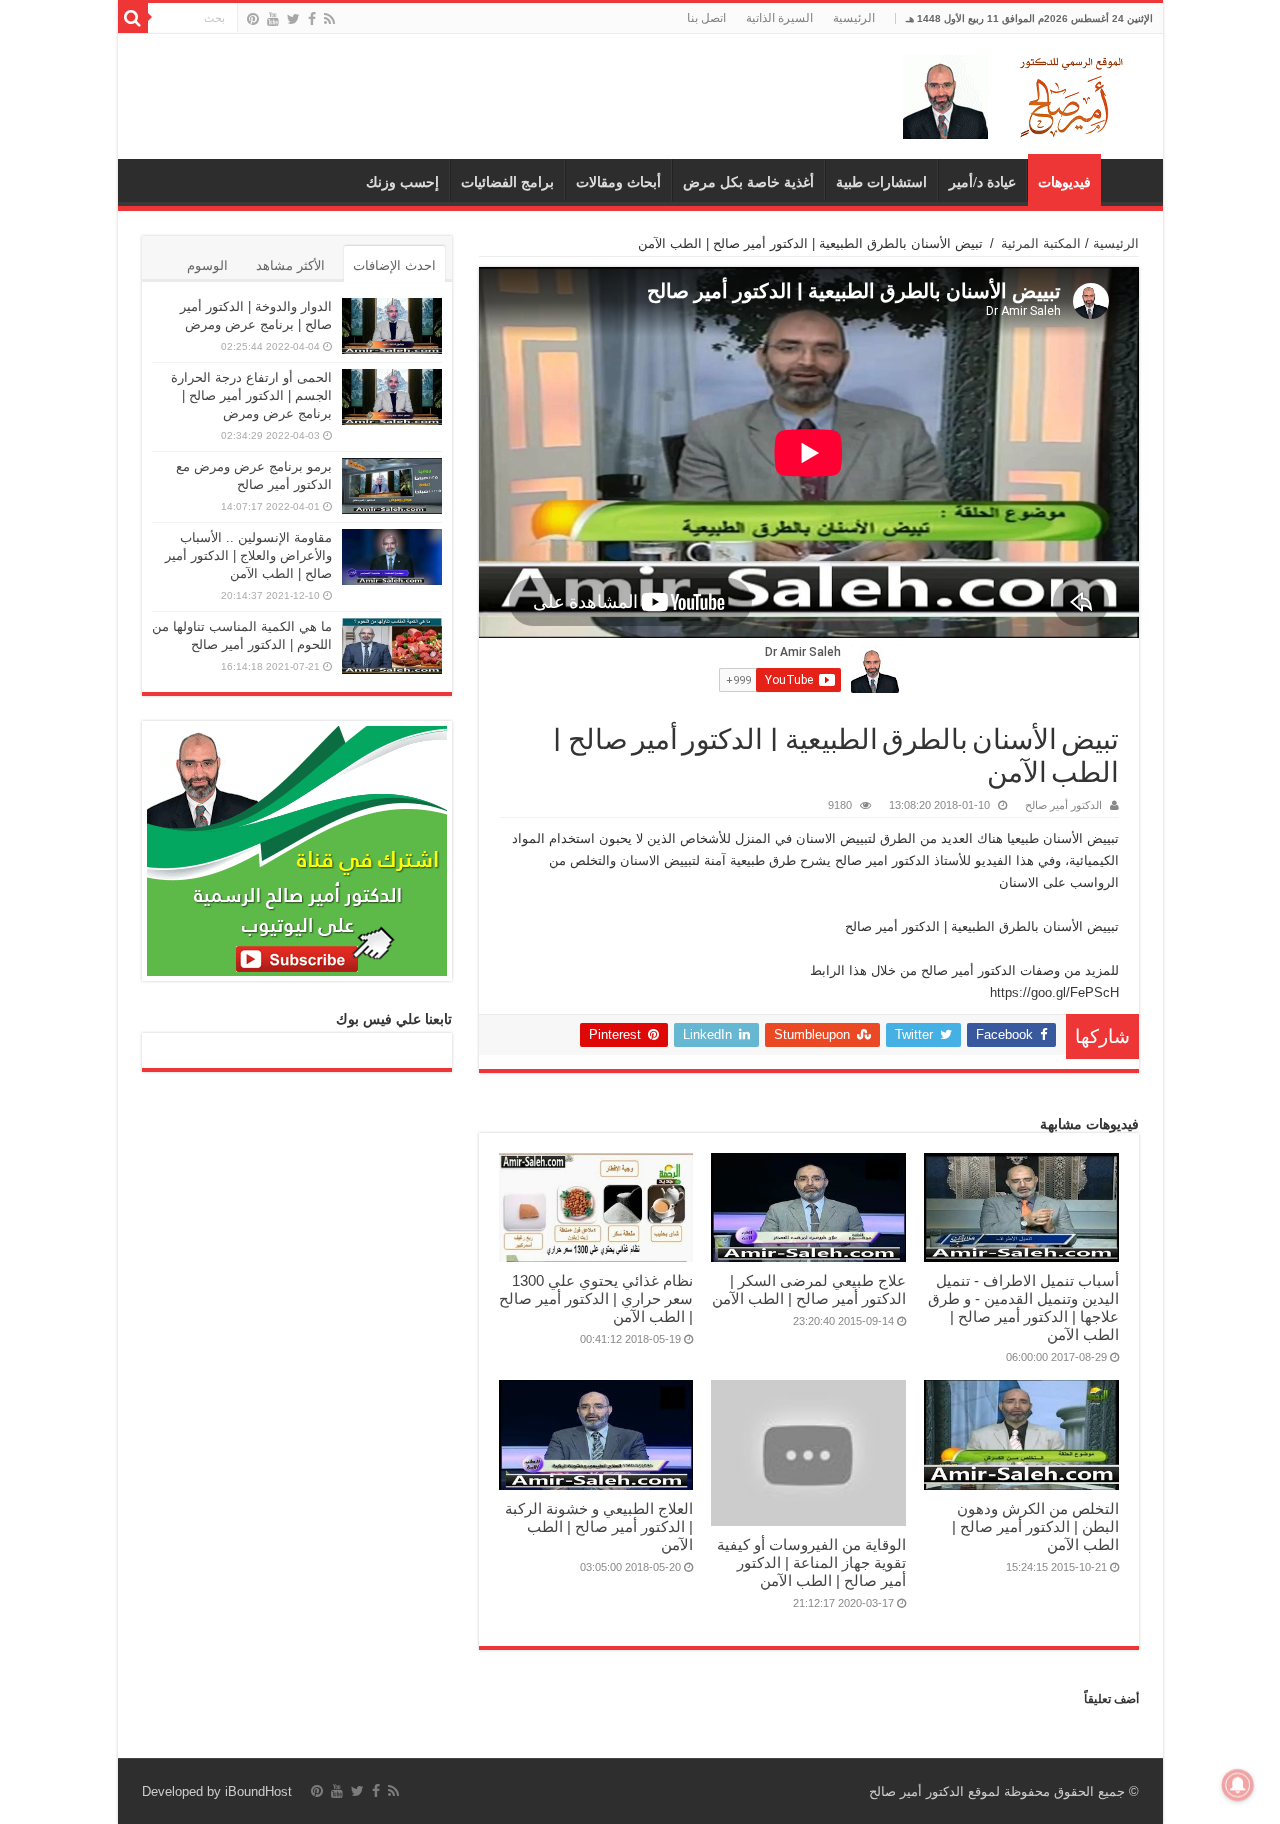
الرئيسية (854, 18)
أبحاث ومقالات (618, 182)
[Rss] (329, 19)
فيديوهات (1064, 182)
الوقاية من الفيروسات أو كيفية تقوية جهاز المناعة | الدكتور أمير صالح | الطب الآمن (811, 1562)
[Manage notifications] (1238, 1785)
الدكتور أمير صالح (1063, 805)
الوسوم (207, 265)
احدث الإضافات (394, 265)
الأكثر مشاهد (290, 265)
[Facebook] (312, 19)
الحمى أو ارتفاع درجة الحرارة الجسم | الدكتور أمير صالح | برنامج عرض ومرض (251, 395)
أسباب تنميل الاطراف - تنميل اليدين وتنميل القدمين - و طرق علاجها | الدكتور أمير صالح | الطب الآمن (1023, 1307)
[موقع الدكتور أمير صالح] (1017, 93)
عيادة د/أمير (982, 182)
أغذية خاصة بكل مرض (748, 182)
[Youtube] (273, 19)
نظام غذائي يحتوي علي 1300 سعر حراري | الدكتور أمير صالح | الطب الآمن (596, 1298)
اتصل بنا (706, 18)
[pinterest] (253, 19)
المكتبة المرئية (1041, 243)
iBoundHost (258, 1791)
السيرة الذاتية (779, 18)
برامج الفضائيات (507, 182)
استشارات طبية (881, 182)
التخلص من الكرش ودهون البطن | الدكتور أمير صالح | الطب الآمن (1035, 1526)
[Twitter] (293, 19)
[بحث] (133, 18)
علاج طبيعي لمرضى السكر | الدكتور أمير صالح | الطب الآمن (809, 1289)
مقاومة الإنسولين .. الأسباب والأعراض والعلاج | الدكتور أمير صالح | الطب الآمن (248, 555)
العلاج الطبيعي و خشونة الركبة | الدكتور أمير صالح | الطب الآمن (599, 1526)
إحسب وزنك (402, 182)
